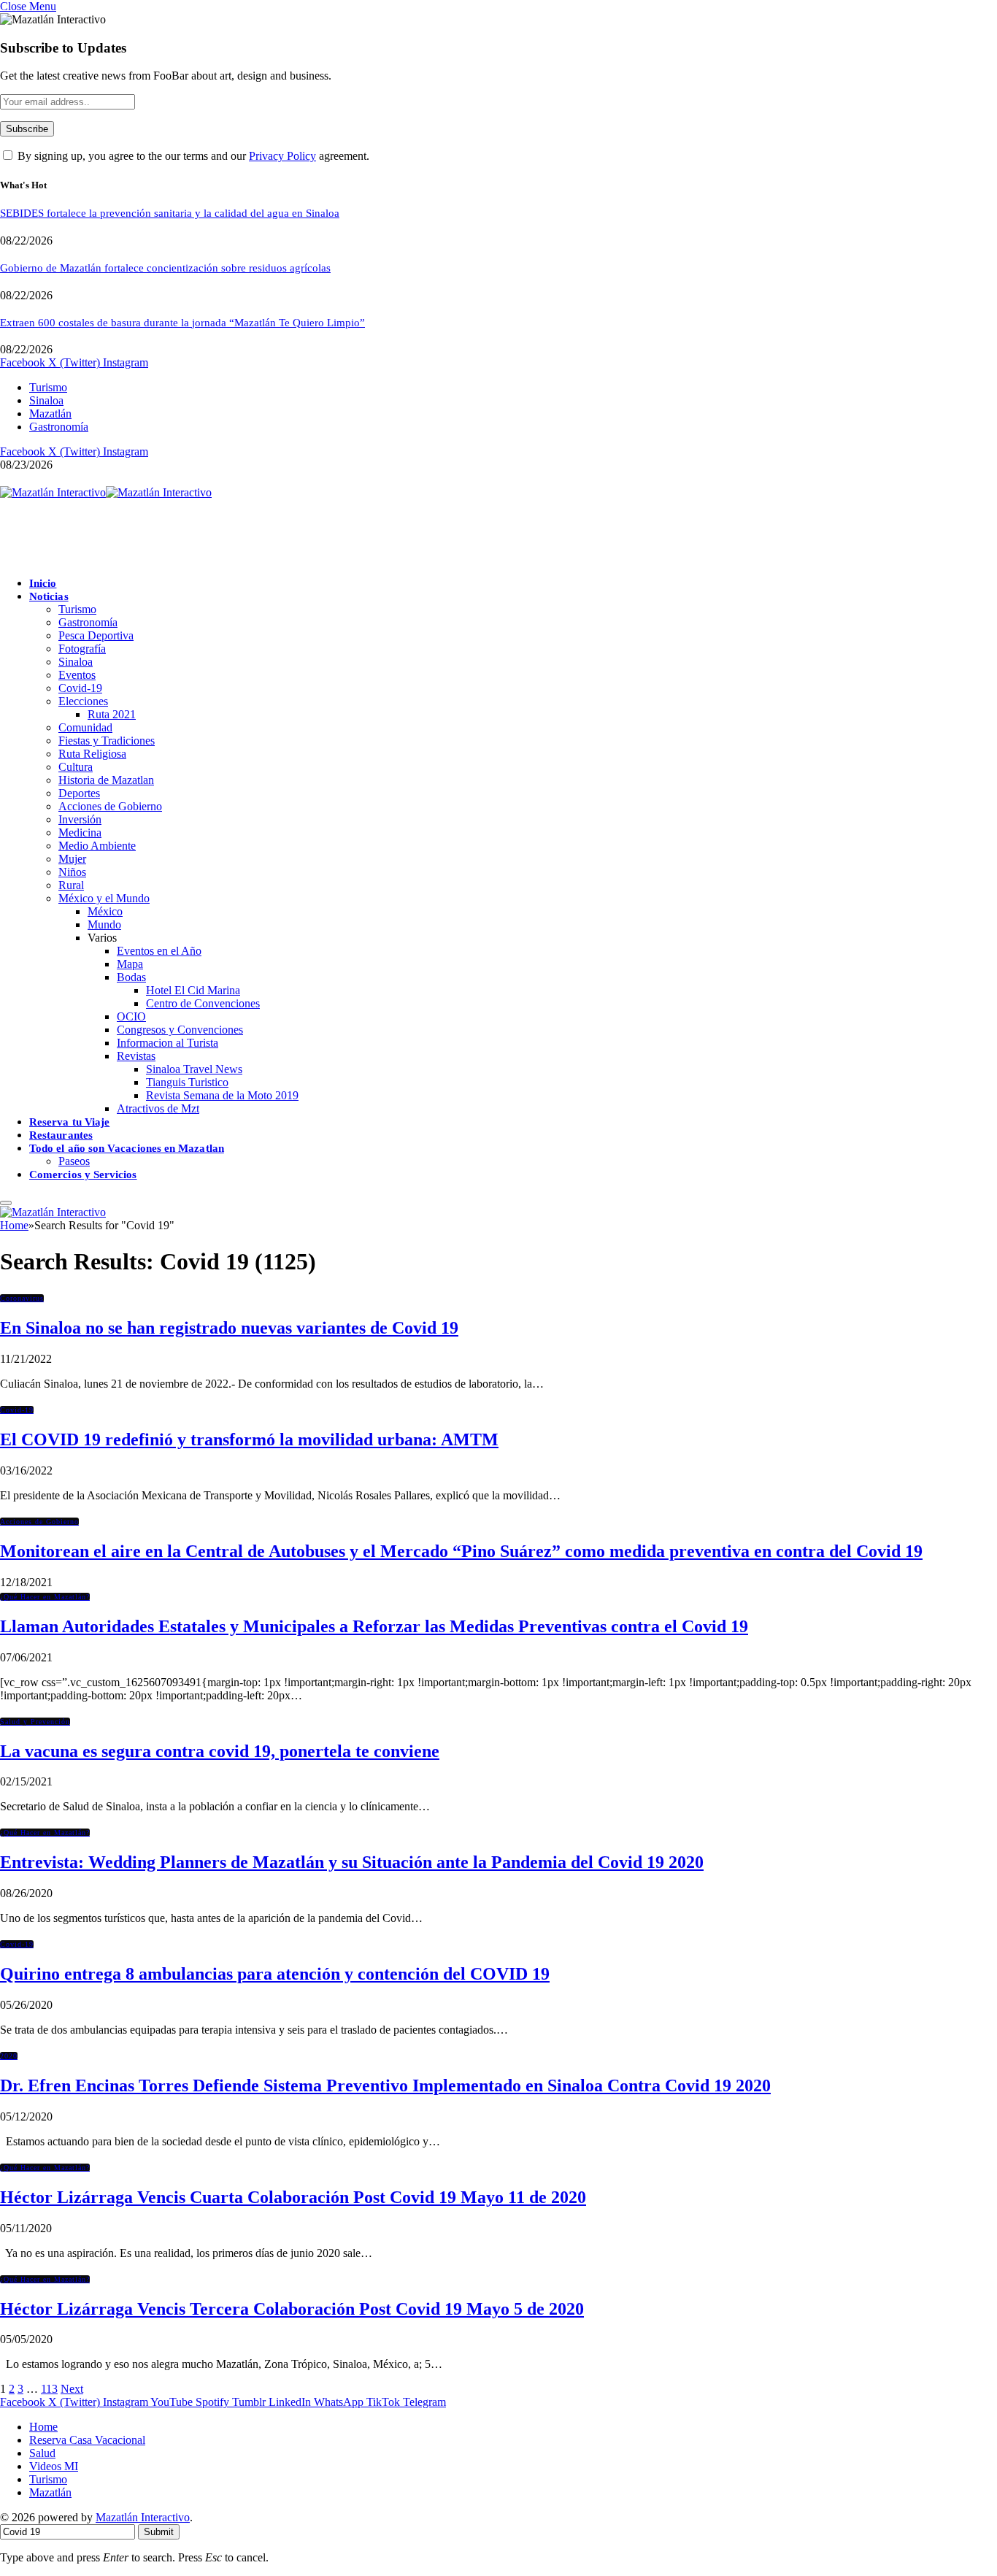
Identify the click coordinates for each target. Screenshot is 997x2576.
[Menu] (6, 1203)
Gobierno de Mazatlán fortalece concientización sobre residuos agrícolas (165, 268)
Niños (72, 872)
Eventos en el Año (159, 951)
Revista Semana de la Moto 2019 (222, 1095)
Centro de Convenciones (203, 1003)
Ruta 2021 (112, 714)
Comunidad (85, 727)
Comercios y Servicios (83, 1174)
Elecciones (83, 701)
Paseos (74, 1161)
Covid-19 (80, 688)
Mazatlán (50, 414)
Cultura (76, 767)
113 (49, 2389)
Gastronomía (59, 427)
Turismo (48, 387)
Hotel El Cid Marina (193, 990)
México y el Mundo (104, 898)
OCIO (131, 1016)
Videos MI (54, 2466)
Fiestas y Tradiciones (107, 741)
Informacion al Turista (168, 1043)
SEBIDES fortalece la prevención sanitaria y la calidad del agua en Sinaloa (170, 213)
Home (43, 2427)
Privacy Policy (282, 156)
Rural (71, 885)
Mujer (72, 859)
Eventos (77, 675)
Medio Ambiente (97, 846)
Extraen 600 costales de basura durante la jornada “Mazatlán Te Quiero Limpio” (182, 323)
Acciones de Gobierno (110, 806)
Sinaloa (46, 400)
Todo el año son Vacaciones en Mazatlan (127, 1148)
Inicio (43, 583)
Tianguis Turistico (187, 1082)
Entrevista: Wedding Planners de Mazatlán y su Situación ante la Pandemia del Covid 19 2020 (352, 1862)
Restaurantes (61, 1135)
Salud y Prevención (35, 1722)
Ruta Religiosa (92, 754)
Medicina (80, 833)
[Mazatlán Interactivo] (106, 492)
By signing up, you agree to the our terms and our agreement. (192, 156)
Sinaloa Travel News (194, 1069)
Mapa (130, 964)
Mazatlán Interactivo (143, 2517)
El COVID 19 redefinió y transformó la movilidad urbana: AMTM (249, 1439)
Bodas (131, 977)
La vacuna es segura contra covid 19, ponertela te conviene (220, 1751)
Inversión (80, 819)
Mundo (104, 924)
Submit (159, 2532)
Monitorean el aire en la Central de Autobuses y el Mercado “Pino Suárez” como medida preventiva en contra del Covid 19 (461, 1551)
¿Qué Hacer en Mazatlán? (45, 1597)
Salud (42, 2453)
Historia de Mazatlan (106, 780)
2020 (9, 2056)
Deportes (79, 793)
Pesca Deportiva (96, 635)
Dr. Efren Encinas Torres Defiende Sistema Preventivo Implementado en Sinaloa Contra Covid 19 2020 (385, 2085)
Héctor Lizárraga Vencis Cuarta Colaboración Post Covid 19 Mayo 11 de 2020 (293, 2197)
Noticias (49, 596)
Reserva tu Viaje (69, 1122)
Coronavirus (22, 1298)
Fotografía (82, 649)
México (105, 911)
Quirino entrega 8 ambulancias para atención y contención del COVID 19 (275, 1974)
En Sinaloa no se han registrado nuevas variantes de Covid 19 (229, 1328)
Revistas (136, 1056)
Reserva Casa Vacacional (87, 2440)
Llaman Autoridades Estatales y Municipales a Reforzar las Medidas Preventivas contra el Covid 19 (374, 1626)
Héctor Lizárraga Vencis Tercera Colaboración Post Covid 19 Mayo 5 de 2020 (292, 2309)
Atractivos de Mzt (158, 1108)
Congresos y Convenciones (180, 1030)
